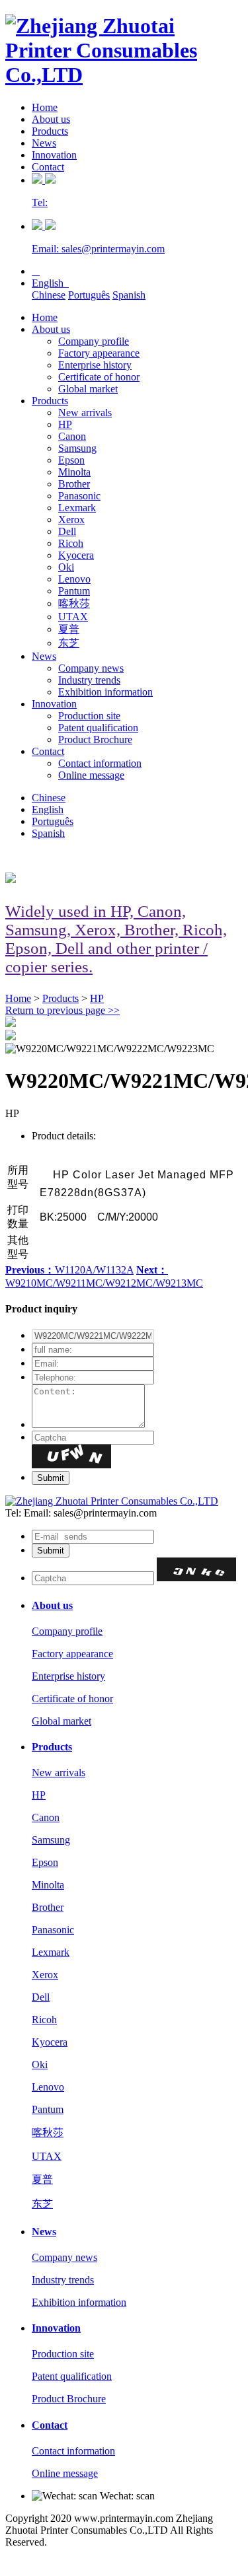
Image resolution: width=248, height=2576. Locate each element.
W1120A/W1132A (69, 1270)
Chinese (49, 295)
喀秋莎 (74, 603)
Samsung (77, 448)
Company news (91, 668)
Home (45, 107)
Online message (91, 775)
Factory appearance (99, 353)
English (50, 283)
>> (62, 1010)
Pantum (74, 591)
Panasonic (79, 496)
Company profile (94, 341)
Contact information (100, 763)
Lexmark (77, 508)
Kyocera (76, 555)
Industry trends (89, 680)
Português (89, 295)
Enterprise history (95, 365)
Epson (71, 460)
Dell (67, 531)
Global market (88, 389)
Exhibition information (105, 692)
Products (50, 131)
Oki (66, 567)
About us (51, 119)
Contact (48, 167)
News (44, 143)
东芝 (69, 643)
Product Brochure (95, 739)
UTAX (73, 617)
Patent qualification (98, 728)
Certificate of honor (99, 377)
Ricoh (71, 543)
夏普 (69, 629)
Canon (72, 436)
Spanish (129, 295)
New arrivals (85, 412)
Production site (89, 716)
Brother (74, 484)
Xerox (71, 519)
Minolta (74, 472)
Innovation (54, 155)
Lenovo (74, 579)
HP (65, 424)
